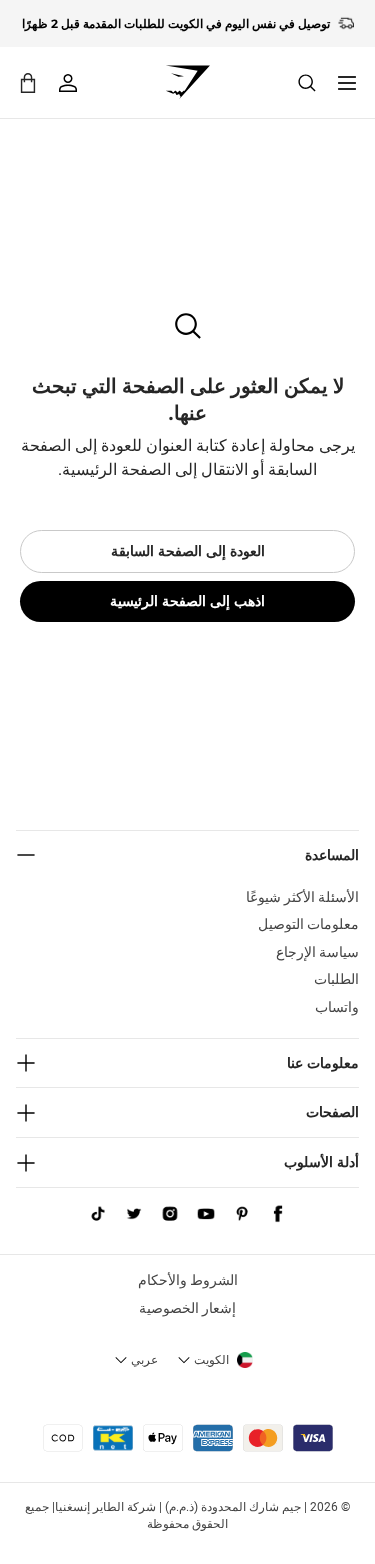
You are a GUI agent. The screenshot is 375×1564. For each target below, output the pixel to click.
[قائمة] (347, 83)
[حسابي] (68, 83)
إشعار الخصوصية (187, 1308)
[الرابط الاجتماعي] (278, 1214)
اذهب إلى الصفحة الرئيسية (187, 601)
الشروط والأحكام (188, 1280)
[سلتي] (28, 82)
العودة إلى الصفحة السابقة (188, 551)
